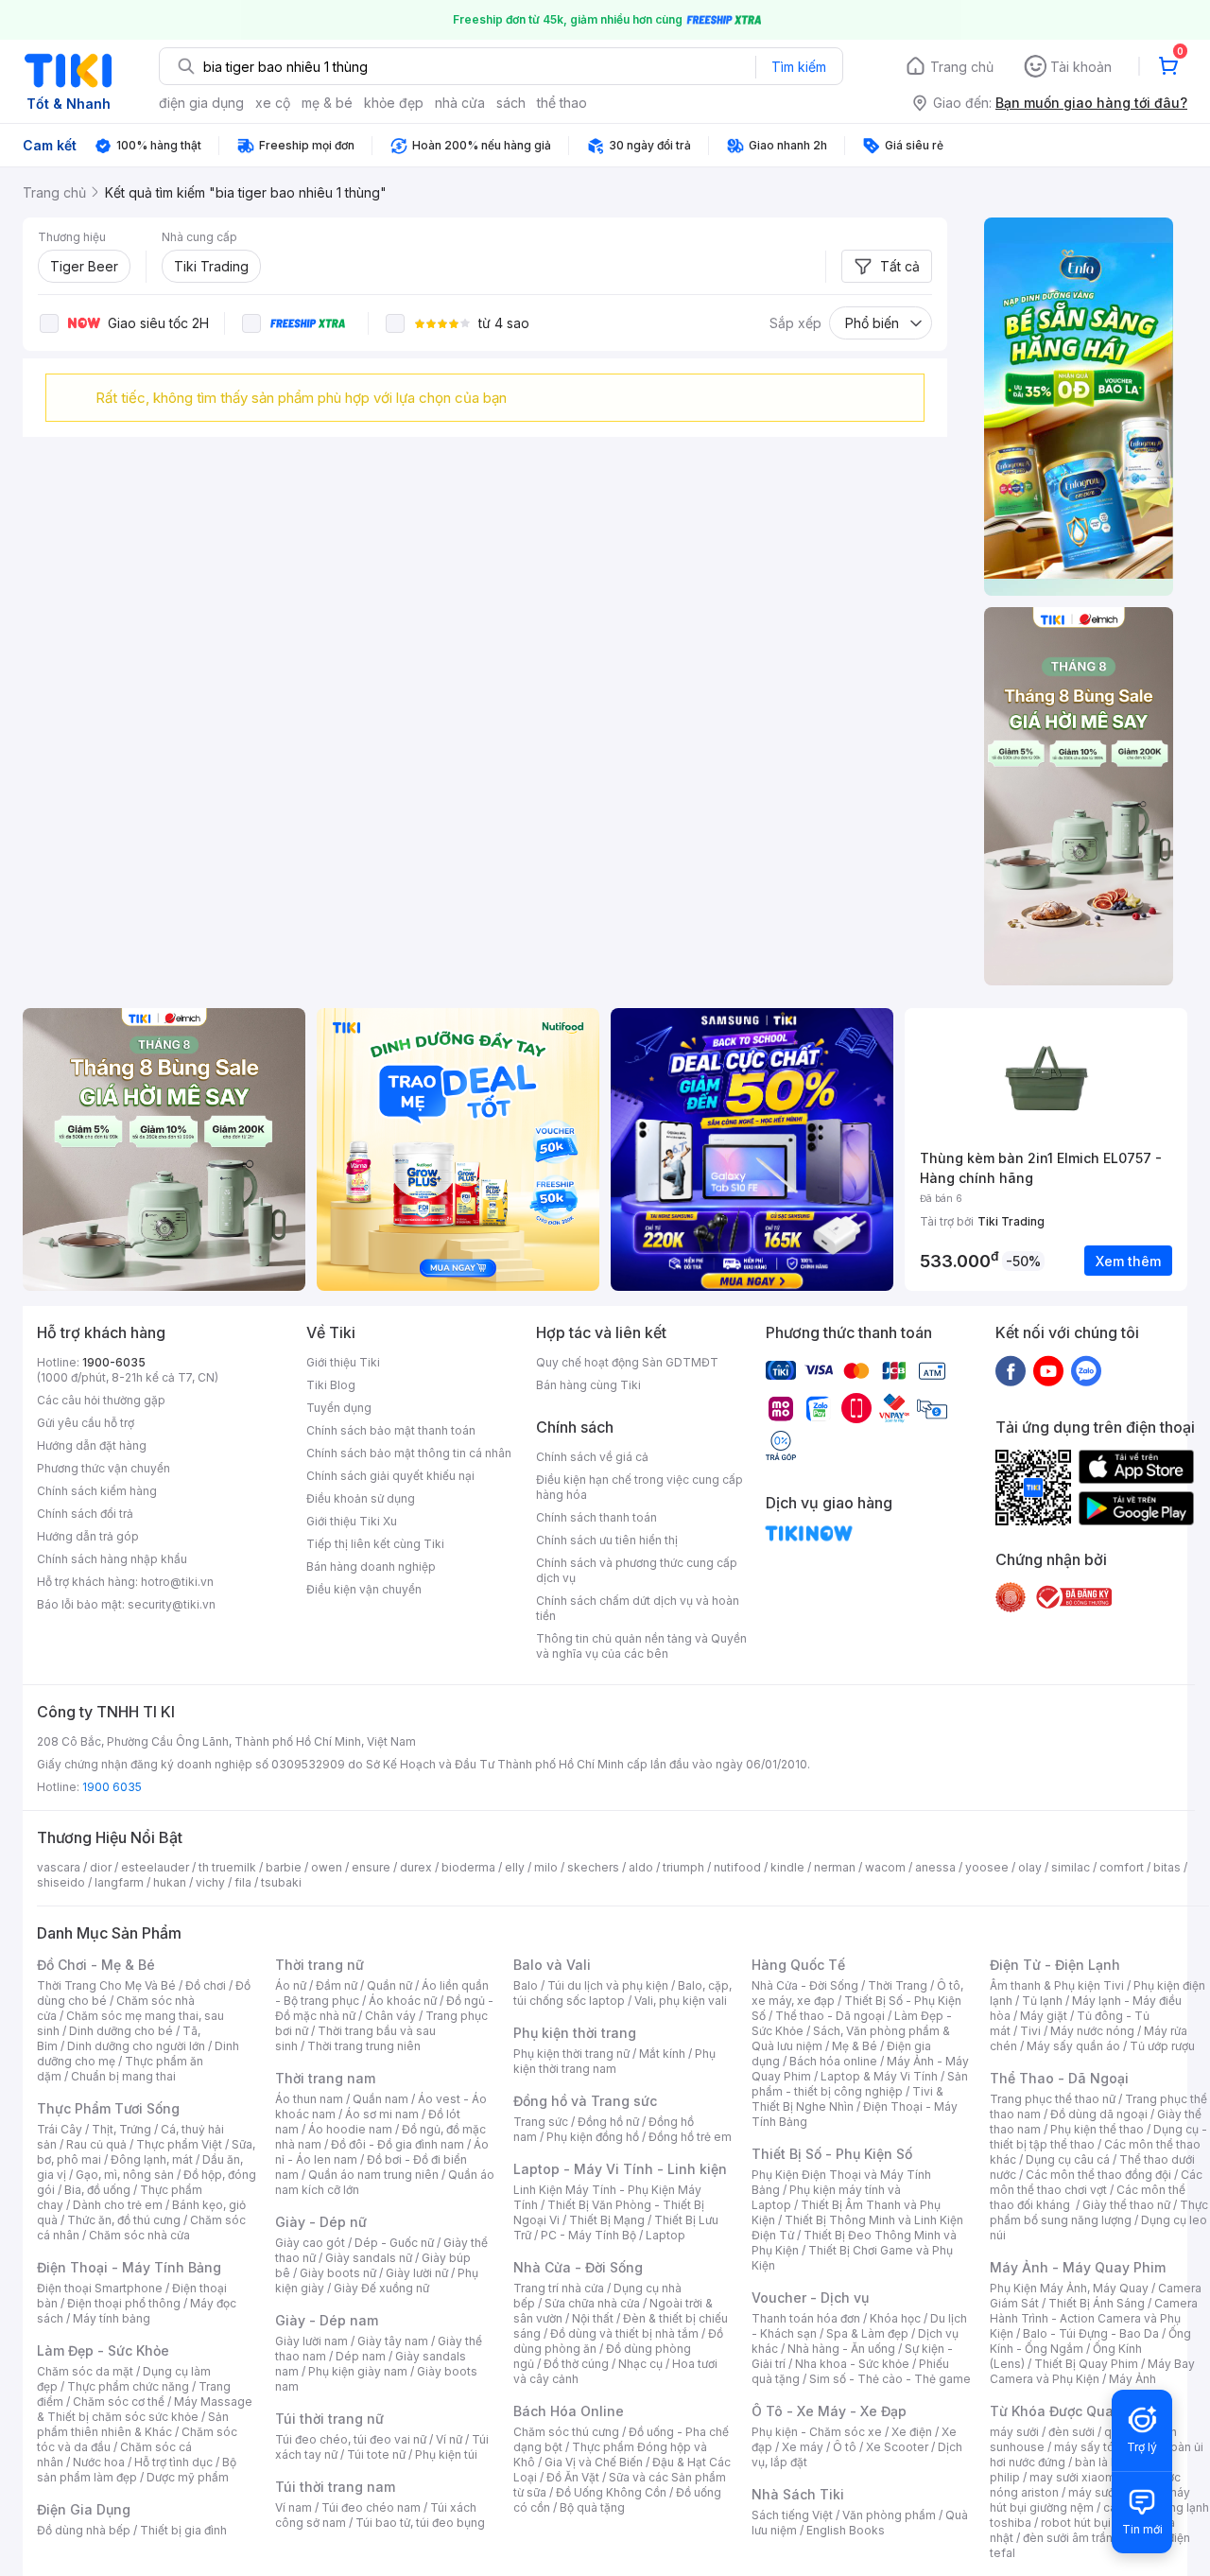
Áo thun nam (309, 2099)
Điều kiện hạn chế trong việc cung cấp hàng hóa (640, 1487)
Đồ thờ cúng (576, 2364)
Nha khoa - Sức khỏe (852, 2364)
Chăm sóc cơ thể (119, 2402)
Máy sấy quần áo (1073, 2046)
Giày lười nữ (417, 2273)
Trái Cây (60, 2129)
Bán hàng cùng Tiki (588, 1385)
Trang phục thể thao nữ (1053, 2099)
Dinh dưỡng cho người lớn (136, 2046)
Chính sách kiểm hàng (97, 1491)
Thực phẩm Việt (179, 2144)
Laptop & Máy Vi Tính (879, 2076)
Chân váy (390, 2016)
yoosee (987, 1867)
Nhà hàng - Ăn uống (841, 2349)
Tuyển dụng (339, 1408)
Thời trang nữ (320, 1965)
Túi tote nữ (376, 2454)
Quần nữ (389, 1985)
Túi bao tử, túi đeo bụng (420, 2523)
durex (416, 1867)
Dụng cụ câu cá (1068, 2159)
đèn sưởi (1072, 2432)
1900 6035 (112, 1787)
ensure (371, 1867)
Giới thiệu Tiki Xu (352, 1521)
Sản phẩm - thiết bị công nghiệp (860, 2084)
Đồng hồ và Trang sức (585, 2101)
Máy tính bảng (112, 2318)
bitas (1167, 1867)
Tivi (1030, 2031)
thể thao (562, 103)
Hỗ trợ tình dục (173, 2462)
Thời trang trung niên (364, 2046)
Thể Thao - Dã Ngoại (1059, 2078)
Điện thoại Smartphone (100, 2288)
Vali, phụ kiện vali (681, 2001)
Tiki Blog (331, 1385)
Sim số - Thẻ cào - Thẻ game (890, 2379)
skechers (593, 1867)
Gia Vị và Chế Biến (594, 2462)
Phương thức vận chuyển (104, 1468)
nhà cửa (460, 103)
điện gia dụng (201, 103)
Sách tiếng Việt (792, 2515)
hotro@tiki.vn (177, 1582)
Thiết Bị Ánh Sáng (1097, 2303)
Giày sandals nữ (369, 2258)
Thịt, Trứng (121, 2129)
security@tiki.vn (172, 1604)
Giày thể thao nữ (1126, 2205)
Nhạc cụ (640, 2364)
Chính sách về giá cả (592, 1457)
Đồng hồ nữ (608, 2122)
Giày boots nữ (338, 2273)
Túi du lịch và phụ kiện (608, 1985)
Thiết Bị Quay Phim (1086, 2364)
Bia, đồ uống (97, 2190)
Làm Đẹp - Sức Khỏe (103, 2350)
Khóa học (895, 2318)
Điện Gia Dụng (84, 2509)
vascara (59, 1867)
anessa (935, 1867)
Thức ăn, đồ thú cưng (124, 2220)
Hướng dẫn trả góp (88, 1536)
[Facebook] (1011, 1370)
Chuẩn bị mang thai (123, 2076)
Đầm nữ (337, 1985)
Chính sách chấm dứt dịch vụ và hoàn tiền (638, 1608)
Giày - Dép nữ (321, 2222)
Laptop (665, 2235)
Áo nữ (291, 1985)
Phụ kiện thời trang (575, 2033)
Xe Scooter (897, 2447)
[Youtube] (1048, 1370)
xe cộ (273, 103)
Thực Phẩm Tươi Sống (108, 2108)
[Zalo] (1086, 1370)
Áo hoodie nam (350, 2129)
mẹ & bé (327, 103)
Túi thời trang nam (335, 2487)
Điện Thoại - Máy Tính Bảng (129, 2267)
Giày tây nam (393, 2341)
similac (1071, 1867)
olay (1030, 1867)
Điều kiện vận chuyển (364, 1589)
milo (546, 1867)
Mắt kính (662, 2054)
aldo (641, 1867)
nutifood (737, 1867)
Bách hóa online (833, 2061)
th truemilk (227, 1867)
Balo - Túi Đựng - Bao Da (1091, 2333)
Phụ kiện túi (446, 2454)
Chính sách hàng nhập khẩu (112, 1559)
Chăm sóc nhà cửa (139, 2235)
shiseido (61, 1882)
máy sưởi (1014, 2432)
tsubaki (281, 1882)
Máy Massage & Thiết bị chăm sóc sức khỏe (145, 2409)
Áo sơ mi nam (382, 2114)
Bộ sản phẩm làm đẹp (137, 2470)
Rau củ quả (96, 2144)
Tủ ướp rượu (1162, 2046)
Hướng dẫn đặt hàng (92, 1445)
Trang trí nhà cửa (559, 2288)
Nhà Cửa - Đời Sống (578, 2267)
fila (243, 1882)
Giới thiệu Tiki (343, 1362)
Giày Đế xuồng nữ (381, 2288)
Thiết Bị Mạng (607, 2220)
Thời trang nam (325, 2078)
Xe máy (803, 2447)
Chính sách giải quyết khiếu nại (390, 1476)
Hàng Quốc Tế (798, 1965)
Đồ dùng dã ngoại (1099, 2114)
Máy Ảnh (1132, 2379)
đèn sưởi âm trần (1068, 2538)
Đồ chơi (206, 1985)
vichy (210, 1882)
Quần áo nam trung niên (373, 2175)
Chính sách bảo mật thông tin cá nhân (409, 1453)
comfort (1122, 1867)
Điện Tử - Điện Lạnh (1055, 1965)
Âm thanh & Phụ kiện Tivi (1057, 1985)
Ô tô (845, 2447)
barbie (284, 1867)
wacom (885, 1867)
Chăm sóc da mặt (85, 2371)
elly (515, 1867)
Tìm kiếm (799, 67)
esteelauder (155, 1867)
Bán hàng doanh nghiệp (371, 1566)
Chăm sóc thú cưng (566, 2432)
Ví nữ (449, 2439)
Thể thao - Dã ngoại (830, 2016)
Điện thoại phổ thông (124, 2303)
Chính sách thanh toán (596, 1517)
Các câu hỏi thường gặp (101, 1400)
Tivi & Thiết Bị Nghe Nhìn (847, 2099)
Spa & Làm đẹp (867, 2333)
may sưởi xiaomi (1074, 2477)
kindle (787, 1867)
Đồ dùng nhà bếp (84, 2530)
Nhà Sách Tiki (798, 2494)
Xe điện (912, 2432)
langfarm (119, 1882)
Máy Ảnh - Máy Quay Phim (1078, 2267)
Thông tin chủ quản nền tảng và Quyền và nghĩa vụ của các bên (641, 1646)
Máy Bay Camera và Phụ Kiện (1092, 2371)
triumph (683, 1867)
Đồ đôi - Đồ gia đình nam (398, 2144)
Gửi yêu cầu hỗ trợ (86, 1423)
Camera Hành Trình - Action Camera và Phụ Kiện (1094, 2318)
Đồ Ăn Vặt (573, 2477)
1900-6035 (114, 1362)
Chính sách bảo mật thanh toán (391, 1430)
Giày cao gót (310, 2243)
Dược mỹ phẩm (188, 2477)
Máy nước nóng (1092, 2031)
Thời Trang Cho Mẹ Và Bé (106, 1985)
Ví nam (294, 2507)
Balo (526, 1985)
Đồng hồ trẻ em (690, 2137)
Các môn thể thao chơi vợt (1096, 2182)
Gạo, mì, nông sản (125, 2175)
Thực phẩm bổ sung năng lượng (1099, 2212)
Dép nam (361, 2356)
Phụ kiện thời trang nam (614, 2061)
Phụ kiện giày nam (358, 2371)
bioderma (468, 1867)
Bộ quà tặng (592, 2507)
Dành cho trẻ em (118, 2205)
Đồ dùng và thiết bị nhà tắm (624, 2333)
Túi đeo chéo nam (371, 2507)
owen (327, 1867)
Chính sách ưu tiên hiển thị (607, 1540)
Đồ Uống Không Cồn (611, 2492)
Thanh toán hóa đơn (806, 2318)
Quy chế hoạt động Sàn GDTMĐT (627, 1362)
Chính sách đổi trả (85, 1514)
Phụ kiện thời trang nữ (571, 2054)
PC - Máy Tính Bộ (588, 2235)
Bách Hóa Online (569, 2411)
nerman (835, 1867)
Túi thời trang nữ (329, 2419)
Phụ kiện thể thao (1097, 2129)
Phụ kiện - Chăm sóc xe (817, 2432)
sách (511, 103)
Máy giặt (1044, 2016)
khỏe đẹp (394, 103)
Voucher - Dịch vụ (810, 2298)
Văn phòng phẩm (889, 2515)
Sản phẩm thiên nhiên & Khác (133, 2424)
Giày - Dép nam (327, 2320)
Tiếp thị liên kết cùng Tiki (375, 1544)
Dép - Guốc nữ (394, 2243)
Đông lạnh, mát (152, 2159)
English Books (846, 2530)
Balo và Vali (552, 1965)
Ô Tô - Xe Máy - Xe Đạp (829, 2411)
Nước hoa (99, 2462)
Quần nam (380, 2099)
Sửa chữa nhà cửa (592, 2303)
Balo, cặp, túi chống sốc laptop (622, 1993)
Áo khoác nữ (403, 2001)
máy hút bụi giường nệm (1090, 2500)
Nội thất (593, 2318)
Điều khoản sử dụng (361, 1498)
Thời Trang (898, 1985)
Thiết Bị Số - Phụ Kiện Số (832, 2154)
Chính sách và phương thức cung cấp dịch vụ (637, 1570)
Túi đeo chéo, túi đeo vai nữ (351, 2439)
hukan (170, 1882)
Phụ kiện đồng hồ (593, 2137)
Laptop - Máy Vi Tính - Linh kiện (620, 2169)
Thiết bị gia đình (183, 2530)
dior (101, 1867)
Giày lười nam (311, 2341)
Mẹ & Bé (855, 2046)
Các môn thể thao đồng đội (1098, 2175)
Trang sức (541, 2122)
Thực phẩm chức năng (128, 2386)
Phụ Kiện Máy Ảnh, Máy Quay (1069, 2288)
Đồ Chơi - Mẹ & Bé (96, 1965)
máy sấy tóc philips (1107, 2447)
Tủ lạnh (1042, 2001)
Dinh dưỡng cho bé (121, 2031)
